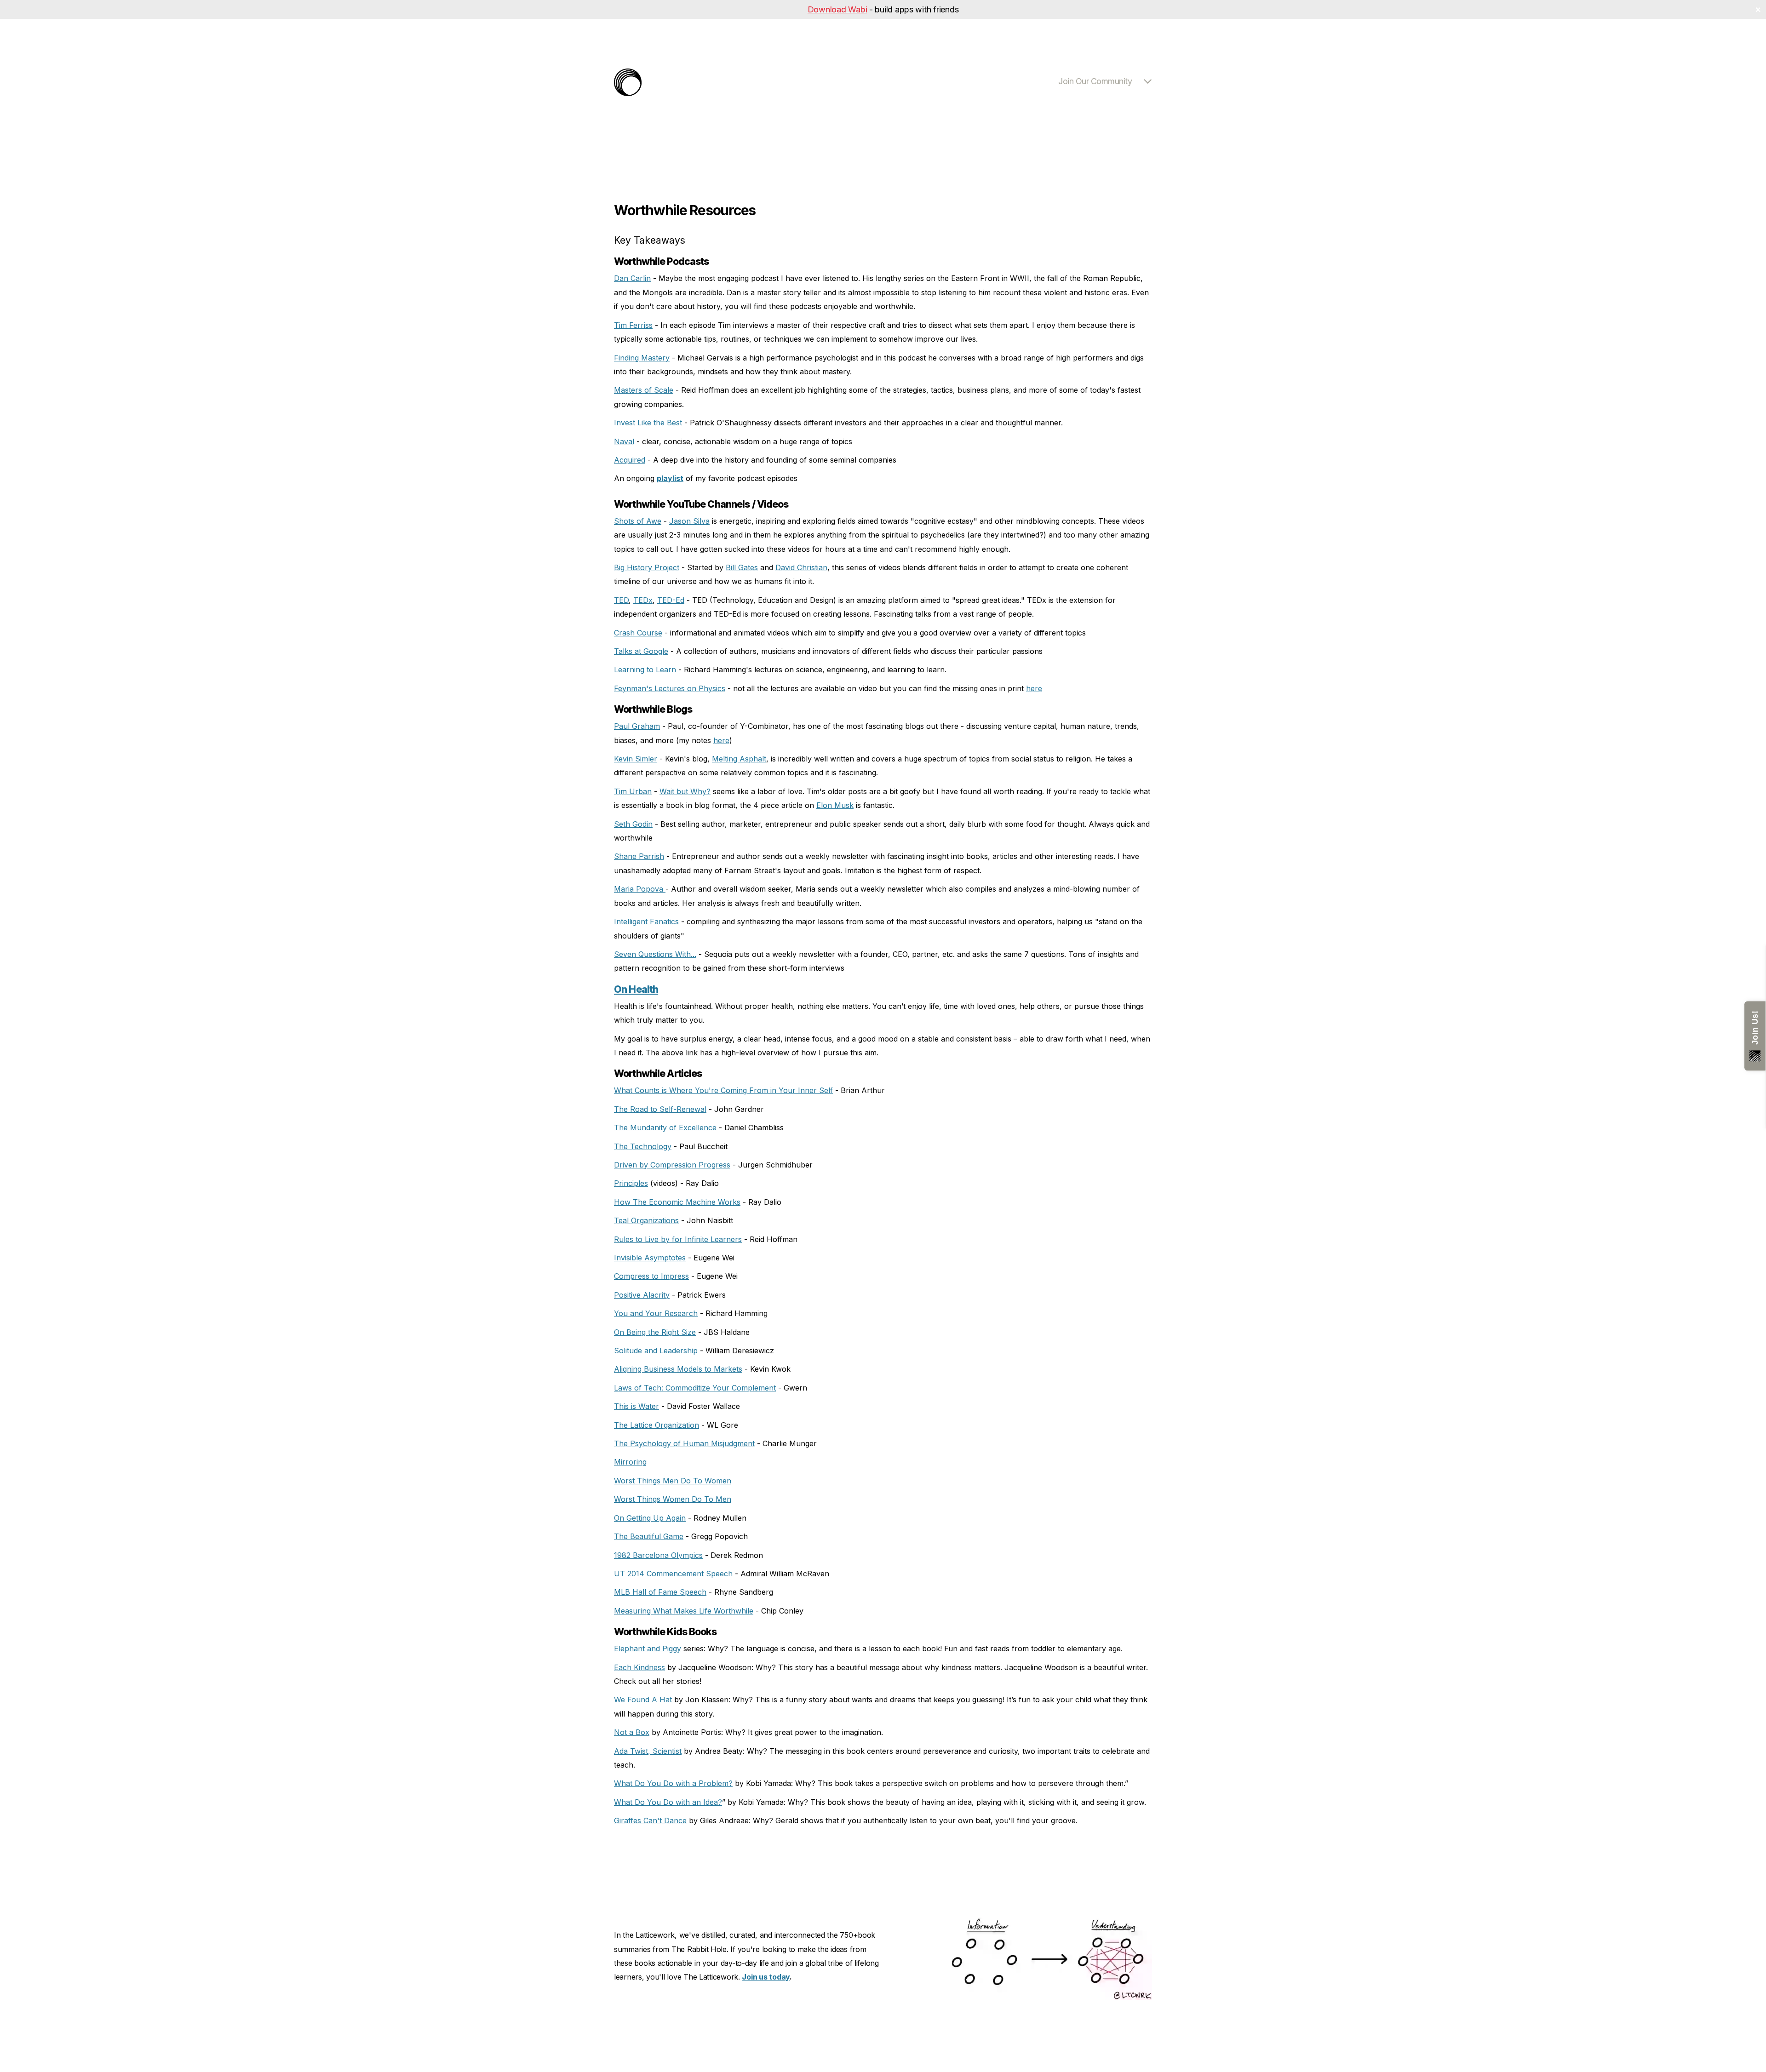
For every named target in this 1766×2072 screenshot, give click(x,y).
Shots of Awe (638, 521)
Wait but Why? (685, 791)
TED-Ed (671, 600)
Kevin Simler (636, 759)
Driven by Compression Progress (672, 1165)
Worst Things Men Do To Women (673, 1481)
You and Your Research (656, 1313)
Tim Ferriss (633, 325)
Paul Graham (637, 726)
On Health (636, 989)
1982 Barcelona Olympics (658, 1555)
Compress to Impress (651, 1276)
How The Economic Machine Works (677, 1202)
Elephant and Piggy (648, 1648)
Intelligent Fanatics (646, 922)
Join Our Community (1095, 81)
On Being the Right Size (655, 1332)
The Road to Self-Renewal (660, 1109)
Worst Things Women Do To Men (673, 1499)
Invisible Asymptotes (650, 1258)
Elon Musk (835, 805)
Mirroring (630, 1462)
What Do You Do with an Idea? (668, 1802)
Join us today (766, 1977)
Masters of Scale (644, 390)
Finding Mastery (642, 358)
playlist (670, 478)
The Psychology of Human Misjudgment (684, 1443)
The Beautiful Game (649, 1536)
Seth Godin (633, 824)
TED (621, 600)
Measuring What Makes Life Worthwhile (684, 1611)
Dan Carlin (632, 278)
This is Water (636, 1406)
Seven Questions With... (655, 954)
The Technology (643, 1146)
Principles (631, 1183)
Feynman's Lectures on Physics (670, 688)
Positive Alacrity (642, 1295)
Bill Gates (742, 567)
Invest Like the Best (648, 423)
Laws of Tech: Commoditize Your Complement (695, 1388)
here (1034, 688)
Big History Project (647, 567)
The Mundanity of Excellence (665, 1128)
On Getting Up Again (650, 1518)
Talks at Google (641, 651)
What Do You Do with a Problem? (673, 1783)
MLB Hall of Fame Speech (660, 1592)
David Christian (801, 567)
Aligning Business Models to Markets (678, 1369)
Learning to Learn (645, 670)
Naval (624, 441)
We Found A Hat (643, 1700)
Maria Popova (640, 889)
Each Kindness (639, 1667)
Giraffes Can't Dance (650, 1820)
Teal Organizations (646, 1220)
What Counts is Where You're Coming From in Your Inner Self (723, 1090)
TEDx (643, 600)
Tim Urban (633, 791)
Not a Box (632, 1732)
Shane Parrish (639, 856)
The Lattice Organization (657, 1425)
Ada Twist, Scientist (648, 1751)
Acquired (630, 460)
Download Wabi (837, 9)
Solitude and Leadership (656, 1351)
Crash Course (638, 633)
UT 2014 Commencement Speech (673, 1574)
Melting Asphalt (739, 759)
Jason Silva (689, 521)
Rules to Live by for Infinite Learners (678, 1239)
